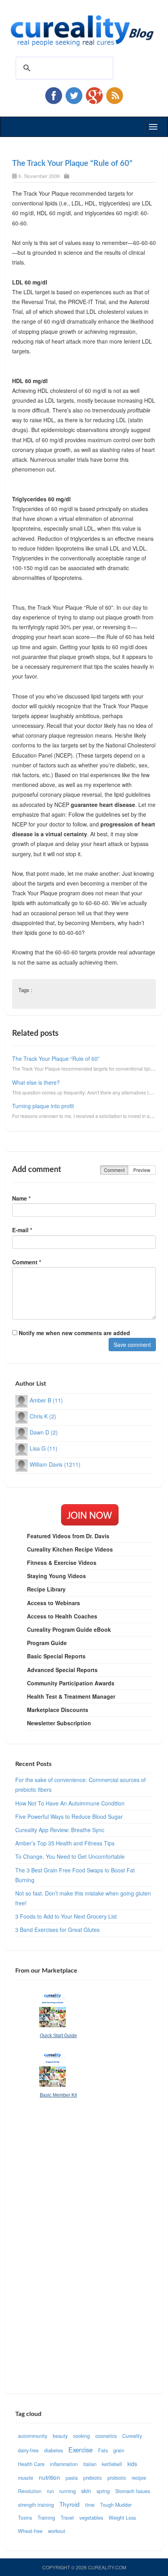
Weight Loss (122, 2518)
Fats (103, 2450)
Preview (142, 1170)
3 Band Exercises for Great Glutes (57, 1930)
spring (103, 2491)
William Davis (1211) (55, 1464)
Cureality (132, 2436)
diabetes (54, 2450)
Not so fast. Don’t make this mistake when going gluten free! (83, 1898)
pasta (72, 2478)
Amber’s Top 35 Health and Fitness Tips (65, 1843)
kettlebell (112, 2464)
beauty (60, 2436)
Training (46, 2518)
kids (132, 2464)
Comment (114, 1170)
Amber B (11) (46, 1400)
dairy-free (28, 2450)
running (68, 2491)
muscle (26, 2478)
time (90, 2505)
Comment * (27, 1262)
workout (57, 2531)
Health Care (31, 2464)
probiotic (117, 2478)
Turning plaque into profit (43, 1106)
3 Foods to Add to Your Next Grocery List (66, 1916)
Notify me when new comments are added (74, 1333)
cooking (81, 2436)
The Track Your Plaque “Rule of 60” (72, 164)
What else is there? (36, 1082)
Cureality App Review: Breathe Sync (60, 1830)
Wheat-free (30, 2531)
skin (86, 2491)
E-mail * (22, 1230)
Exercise (80, 2450)
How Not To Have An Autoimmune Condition (70, 1803)
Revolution (30, 2491)
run (50, 2491)
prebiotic (93, 2478)
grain (119, 2450)
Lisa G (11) (44, 1448)
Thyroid (70, 2504)
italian (90, 2464)
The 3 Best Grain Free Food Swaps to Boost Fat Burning (75, 1875)
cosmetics (106, 2436)
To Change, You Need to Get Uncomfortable (70, 1856)
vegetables (91, 2518)
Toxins (25, 2518)
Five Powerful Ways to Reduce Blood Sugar (69, 1816)
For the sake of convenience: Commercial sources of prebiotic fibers (80, 1785)
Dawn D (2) (44, 1432)
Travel (67, 2518)
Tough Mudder (116, 2505)
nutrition (49, 2477)
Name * (21, 1198)
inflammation (64, 2464)
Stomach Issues (133, 2491)
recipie (139, 2478)
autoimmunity (33, 2436)
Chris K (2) (43, 1416)
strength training (36, 2505)
